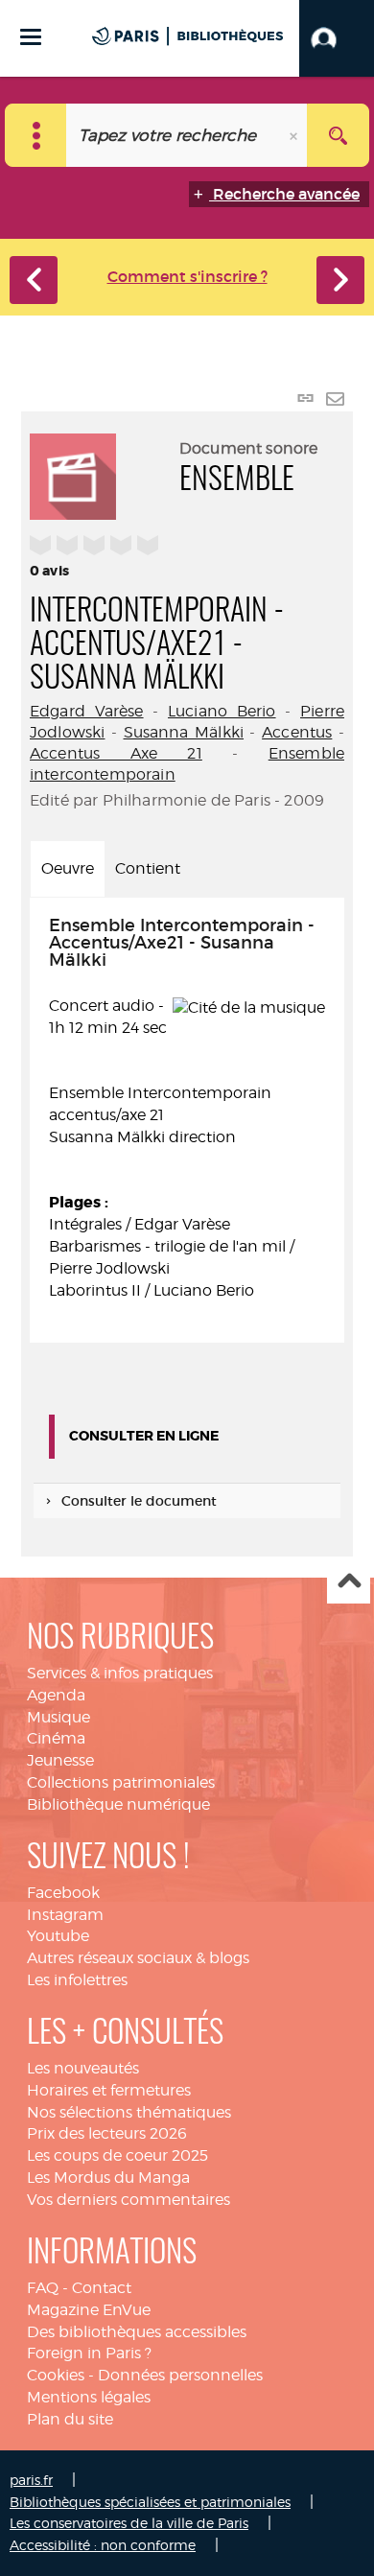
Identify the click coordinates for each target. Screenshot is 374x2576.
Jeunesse (60, 1760)
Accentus (297, 732)
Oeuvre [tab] (68, 868)
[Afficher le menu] (31, 37)
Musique (58, 1717)
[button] (337, 38)
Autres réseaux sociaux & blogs (138, 1958)
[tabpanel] (187, 1121)
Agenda (56, 1695)
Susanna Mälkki (184, 732)
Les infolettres (77, 1980)
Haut (349, 1583)
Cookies (56, 2375)
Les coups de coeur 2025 (117, 2155)
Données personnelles (180, 2375)
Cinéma (56, 1738)
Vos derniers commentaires (129, 2200)
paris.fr (31, 2480)
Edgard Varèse (87, 711)
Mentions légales (89, 2397)
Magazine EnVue (89, 2310)
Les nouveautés (83, 2068)
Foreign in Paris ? (89, 2353)
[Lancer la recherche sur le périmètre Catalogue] (338, 135)
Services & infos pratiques (120, 1673)
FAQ (43, 2288)
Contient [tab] (148, 868)
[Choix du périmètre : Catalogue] (36, 135)
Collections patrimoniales (121, 1782)
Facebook (63, 1893)
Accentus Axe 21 (116, 753)
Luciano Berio (222, 711)
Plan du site (70, 2419)
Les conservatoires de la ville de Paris (129, 2523)
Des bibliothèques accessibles (137, 2332)
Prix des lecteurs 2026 (107, 2133)
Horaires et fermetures (109, 2090)
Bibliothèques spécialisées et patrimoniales (150, 2502)
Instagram (65, 1915)
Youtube (58, 1936)
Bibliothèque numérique (118, 1804)
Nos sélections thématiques (129, 2112)
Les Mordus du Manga (108, 2178)
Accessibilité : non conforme (103, 2545)
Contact (102, 2288)
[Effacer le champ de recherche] (295, 135)
